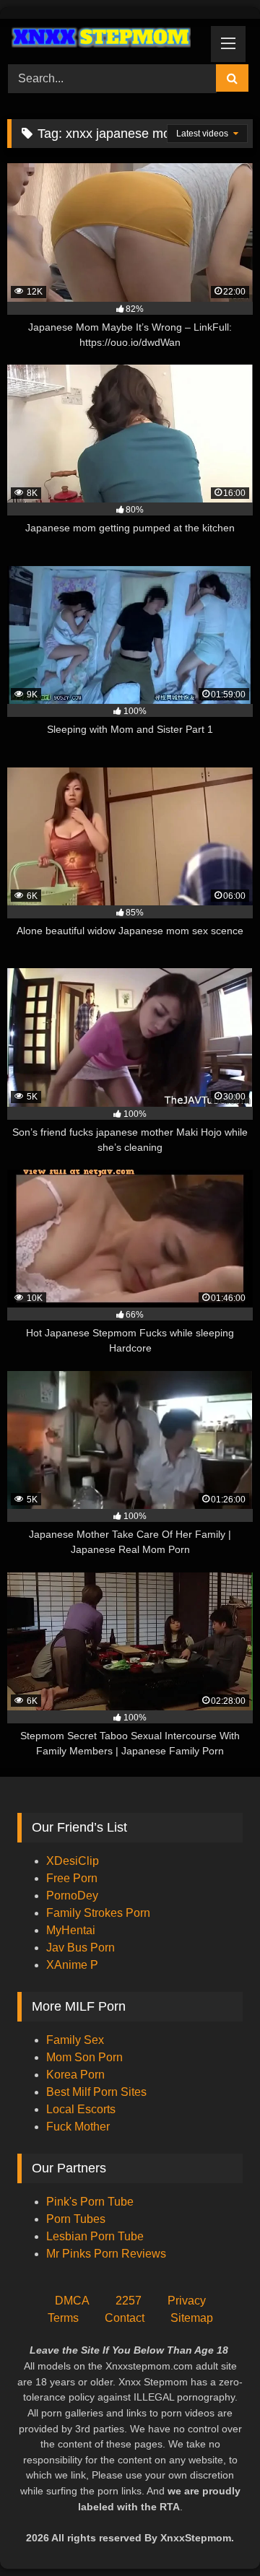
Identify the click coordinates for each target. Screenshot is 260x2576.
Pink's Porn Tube (90, 2202)
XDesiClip (73, 1861)
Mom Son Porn (84, 2057)
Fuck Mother (78, 2127)
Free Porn (72, 1878)
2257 (129, 2301)
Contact (125, 2318)
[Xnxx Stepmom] (107, 39)
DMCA (72, 2301)
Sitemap (192, 2318)
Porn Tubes (76, 2219)
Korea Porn (75, 2075)
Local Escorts (81, 2109)
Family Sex (75, 2040)
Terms (63, 2318)
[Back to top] (215, 2533)
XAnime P (72, 1965)
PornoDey (72, 1896)
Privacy (187, 2301)
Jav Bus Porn (81, 1948)
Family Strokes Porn (98, 1913)
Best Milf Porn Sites (96, 2092)
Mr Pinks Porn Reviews (108, 2254)
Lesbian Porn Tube (95, 2236)
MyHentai (71, 1930)
